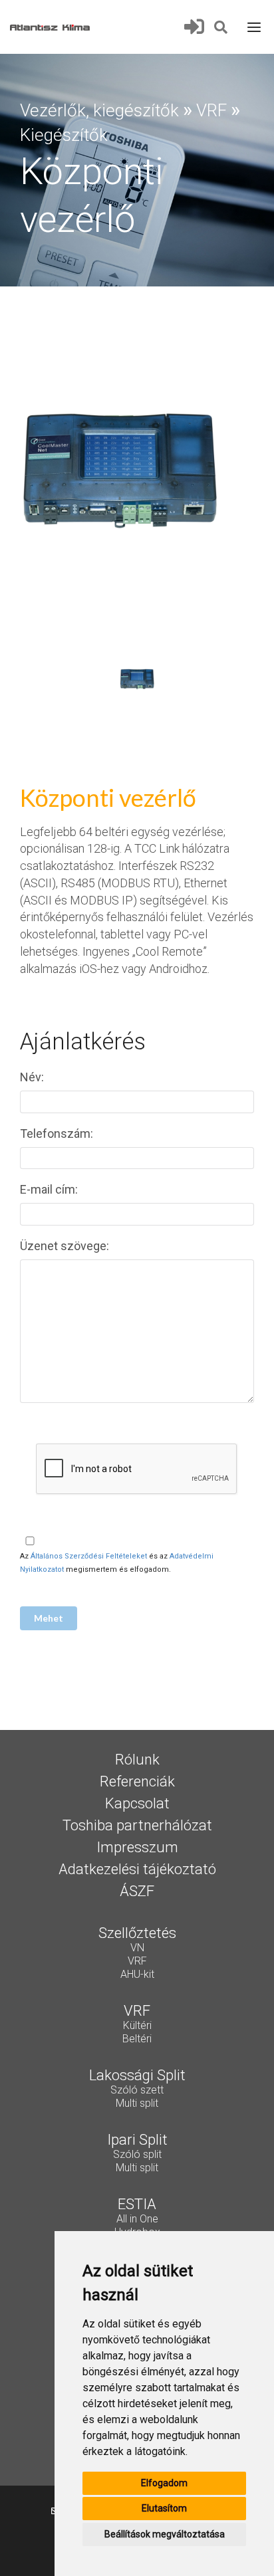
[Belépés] (198, 27)
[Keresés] (222, 26)
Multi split (137, 2104)
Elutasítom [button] (164, 2508)
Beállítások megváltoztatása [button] (165, 2534)
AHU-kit (137, 1975)
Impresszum (137, 1848)
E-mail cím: (50, 1189)
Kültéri (137, 2026)
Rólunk (137, 1761)
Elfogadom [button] (164, 2483)
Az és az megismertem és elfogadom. (117, 1563)
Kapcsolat (137, 1804)
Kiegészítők (64, 135)
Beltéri (137, 2040)
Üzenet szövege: (66, 1246)
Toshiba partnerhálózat (137, 1826)
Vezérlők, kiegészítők (99, 110)
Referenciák (137, 1782)
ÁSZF (137, 1892)
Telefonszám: (58, 1133)
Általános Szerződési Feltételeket (89, 1556)
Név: (33, 1077)
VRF (211, 110)
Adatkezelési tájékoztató (137, 1870)
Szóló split (137, 2155)
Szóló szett (137, 2091)
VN (137, 1949)
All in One (137, 2220)
